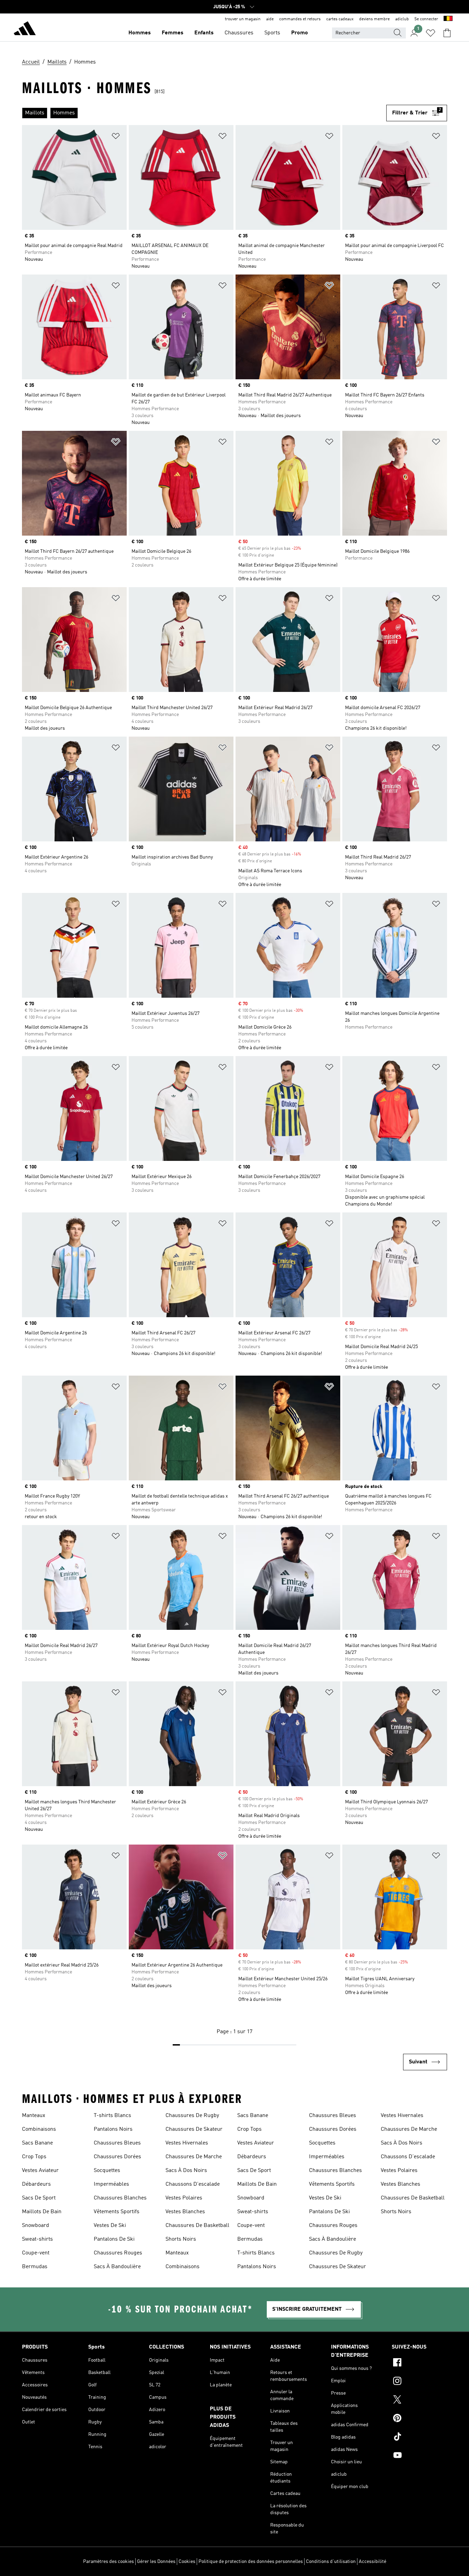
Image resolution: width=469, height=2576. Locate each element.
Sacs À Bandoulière (117, 2267)
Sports (272, 33)
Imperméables (111, 2184)
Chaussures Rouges (118, 2253)
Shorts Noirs (181, 2239)
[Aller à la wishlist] (431, 33)
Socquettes (107, 2171)
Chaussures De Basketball (197, 2226)
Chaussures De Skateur (194, 2129)
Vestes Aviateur (40, 2171)
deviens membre (374, 19)
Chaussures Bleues (117, 2143)
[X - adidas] (419, 2400)
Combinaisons (39, 2129)
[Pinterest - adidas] (419, 2419)
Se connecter (426, 19)
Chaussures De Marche (194, 2157)
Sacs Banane (37, 2143)
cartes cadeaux (340, 19)
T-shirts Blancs (112, 2116)
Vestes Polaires (184, 2198)
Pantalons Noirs (113, 2129)
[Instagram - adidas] (419, 2382)
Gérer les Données (156, 2562)
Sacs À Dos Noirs (186, 2171)
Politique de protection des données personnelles (251, 2562)
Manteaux (34, 2116)
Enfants (204, 33)
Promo (300, 33)
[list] (204, 113)
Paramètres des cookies (108, 2562)
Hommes (140, 33)
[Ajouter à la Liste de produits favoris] (116, 137)
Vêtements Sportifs (117, 2212)
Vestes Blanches (185, 2212)
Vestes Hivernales (187, 2143)
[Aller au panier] (447, 33)
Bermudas (35, 2267)
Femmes (173, 33)
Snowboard (36, 2226)
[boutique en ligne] (25, 30)
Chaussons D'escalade (193, 2184)
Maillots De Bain (42, 2212)
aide (270, 19)
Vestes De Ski (110, 2226)
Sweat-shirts (37, 2239)
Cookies (187, 2562)
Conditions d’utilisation (331, 2562)
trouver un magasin (243, 19)
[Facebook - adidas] (419, 2363)
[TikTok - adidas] (419, 2438)
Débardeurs (36, 2184)
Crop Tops (34, 2157)
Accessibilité (373, 2562)
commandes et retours (300, 19)
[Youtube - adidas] (419, 2456)
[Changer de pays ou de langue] (448, 19)
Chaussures (239, 33)
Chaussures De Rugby (192, 2116)
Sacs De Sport (39, 2198)
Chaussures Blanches (120, 2198)
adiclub (402, 19)
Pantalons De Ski (114, 2239)
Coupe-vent (36, 2253)
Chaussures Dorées (117, 2157)
